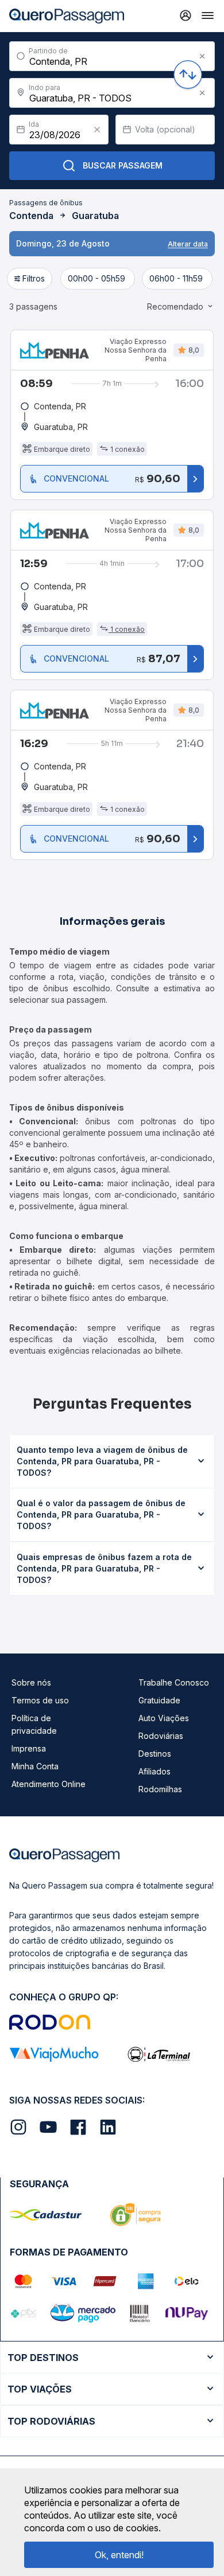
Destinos (155, 1754)
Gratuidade (159, 1700)
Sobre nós (31, 1682)
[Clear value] (97, 130)
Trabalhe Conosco (174, 1682)
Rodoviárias (161, 1736)
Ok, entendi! (119, 2555)
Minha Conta (35, 1766)
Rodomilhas (160, 1789)
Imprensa (29, 1748)
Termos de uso (40, 1700)
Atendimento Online (49, 1784)
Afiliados (155, 1771)
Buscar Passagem (123, 165)
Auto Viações (164, 1718)
